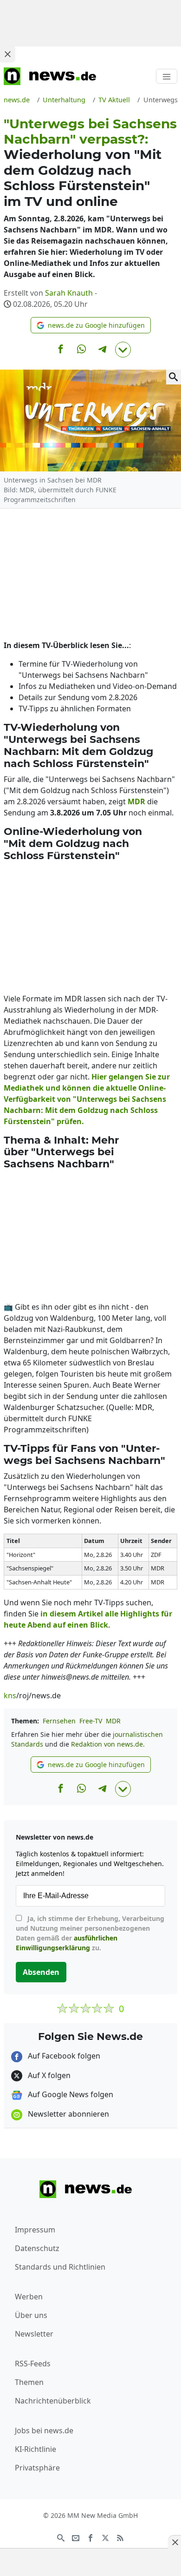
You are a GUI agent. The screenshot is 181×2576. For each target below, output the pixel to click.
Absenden (41, 1972)
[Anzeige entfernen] (175, 2542)
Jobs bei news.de (44, 2430)
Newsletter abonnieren (68, 2114)
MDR (113, 1721)
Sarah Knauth (69, 293)
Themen (29, 2382)
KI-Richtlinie (36, 2449)
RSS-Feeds (33, 2364)
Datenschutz (37, 2248)
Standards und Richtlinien (60, 2267)
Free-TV (91, 1721)
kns (10, 1695)
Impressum (35, 2230)
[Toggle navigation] (167, 76)
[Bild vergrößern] (174, 377)
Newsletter (34, 2334)
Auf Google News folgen (70, 2094)
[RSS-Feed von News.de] (120, 2537)
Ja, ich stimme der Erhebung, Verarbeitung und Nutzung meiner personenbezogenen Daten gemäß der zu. (90, 1933)
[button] (91, 325)
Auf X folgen (48, 2075)
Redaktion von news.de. (108, 1744)
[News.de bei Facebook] (90, 2537)
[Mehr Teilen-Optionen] (123, 350)
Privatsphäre (37, 2468)
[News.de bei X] (105, 2537)
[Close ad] (7, 54)
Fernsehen (59, 1721)
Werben (29, 2297)
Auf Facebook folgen (63, 2056)
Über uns (31, 2315)
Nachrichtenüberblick (53, 2401)
